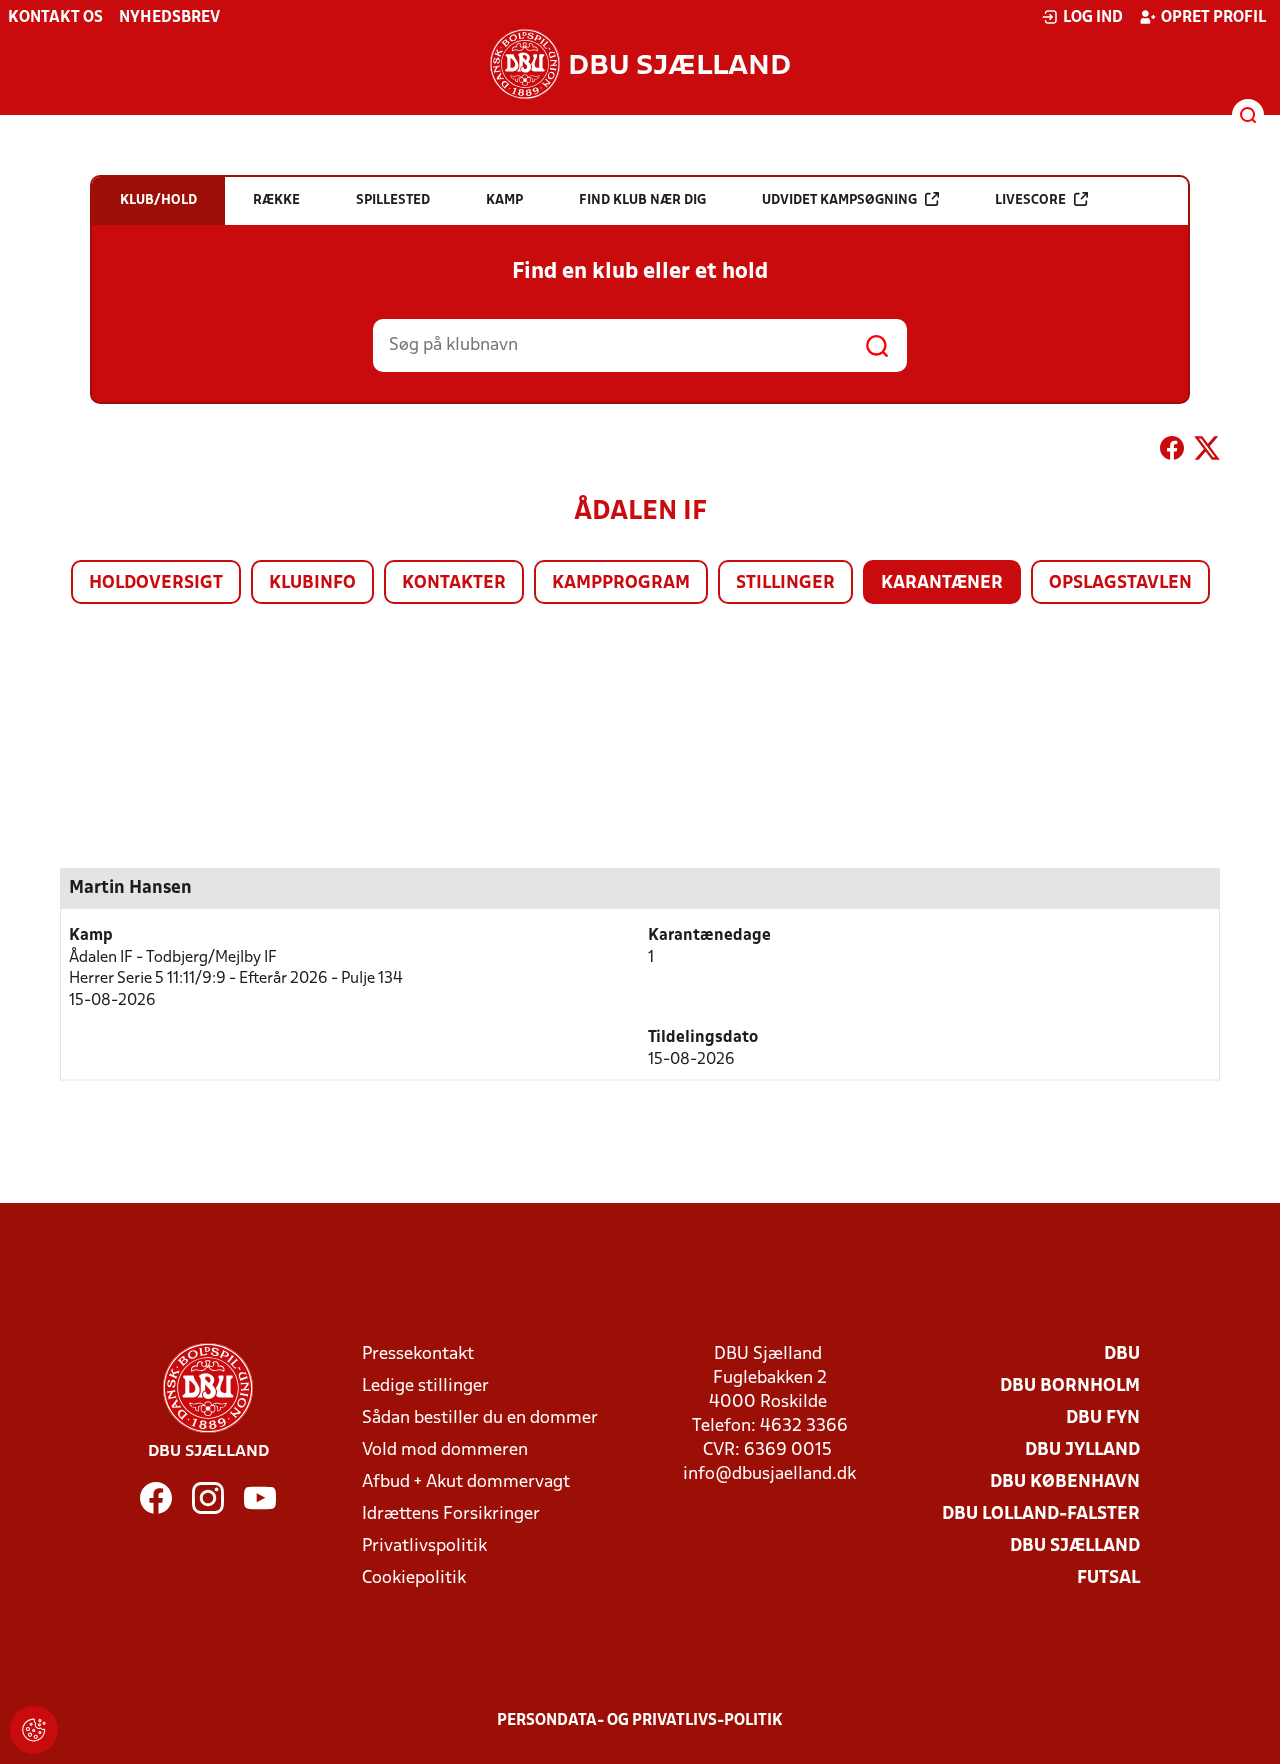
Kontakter (454, 583)
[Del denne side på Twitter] (1207, 452)
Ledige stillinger (425, 1386)
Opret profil (1213, 18)
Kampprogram (621, 583)
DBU (1122, 1354)
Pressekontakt (418, 1354)
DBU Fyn (1103, 1418)
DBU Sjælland (1075, 1546)
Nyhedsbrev (169, 18)
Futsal (1108, 1578)
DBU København (1065, 1482)
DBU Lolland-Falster (1041, 1514)
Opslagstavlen (1120, 583)
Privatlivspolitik (424, 1546)
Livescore (1030, 200)
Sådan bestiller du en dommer (480, 1418)
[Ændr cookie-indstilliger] (34, 1730)
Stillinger (785, 583)
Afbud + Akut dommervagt (466, 1482)
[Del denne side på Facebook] (1172, 452)
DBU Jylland (1082, 1450)
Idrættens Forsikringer (451, 1514)
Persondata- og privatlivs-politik (640, 1721)
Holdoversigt (156, 583)
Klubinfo (312, 583)
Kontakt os (55, 18)
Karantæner (942, 583)
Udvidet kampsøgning (839, 200)
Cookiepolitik (414, 1578)
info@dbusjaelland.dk (769, 1474)
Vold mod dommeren (445, 1450)
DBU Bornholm (1070, 1386)
